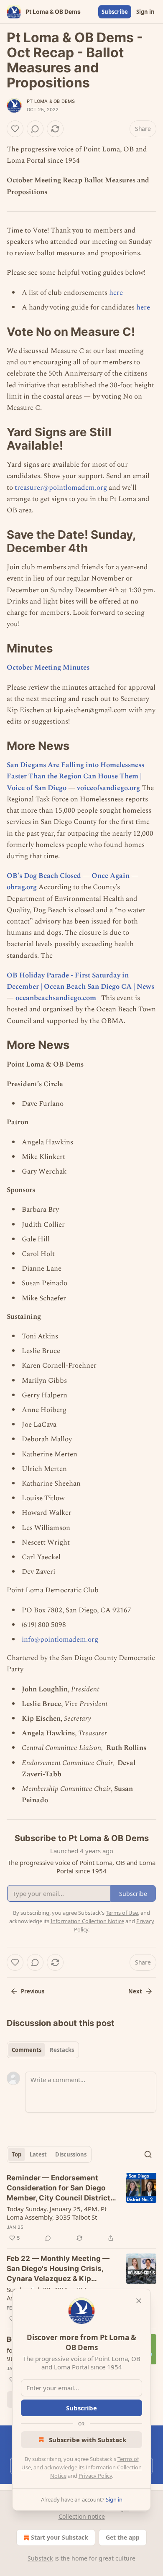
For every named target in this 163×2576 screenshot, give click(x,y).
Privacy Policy (95, 2476)
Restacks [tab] (62, 2050)
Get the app (123, 2537)
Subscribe (115, 12)
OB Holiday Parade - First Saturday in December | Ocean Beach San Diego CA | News (80, 981)
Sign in (145, 12)
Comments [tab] (27, 2050)
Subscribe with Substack (88, 2440)
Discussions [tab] (71, 2154)
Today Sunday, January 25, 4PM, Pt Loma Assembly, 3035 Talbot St (57, 2213)
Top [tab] (17, 2154)
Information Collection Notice (87, 1921)
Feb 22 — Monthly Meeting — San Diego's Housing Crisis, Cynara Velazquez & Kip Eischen (58, 2269)
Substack (40, 2558)
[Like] (15, 129)
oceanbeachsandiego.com (56, 998)
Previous (33, 1991)
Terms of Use (122, 1913)
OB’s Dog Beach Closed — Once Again (68, 876)
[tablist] (43, 2050)
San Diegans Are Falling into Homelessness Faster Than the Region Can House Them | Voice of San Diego (75, 776)
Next (135, 1991)
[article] (81, 2208)
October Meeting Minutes (48, 668)
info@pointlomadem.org (60, 1640)
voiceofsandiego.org (108, 788)
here (116, 293)
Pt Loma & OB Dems (51, 101)
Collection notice (82, 2516)
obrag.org (22, 887)
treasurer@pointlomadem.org (61, 488)
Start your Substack (60, 2537)
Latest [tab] (38, 2154)
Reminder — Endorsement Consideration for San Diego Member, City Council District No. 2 (59, 2188)
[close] (139, 2301)
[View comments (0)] (35, 129)
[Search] (148, 2154)
